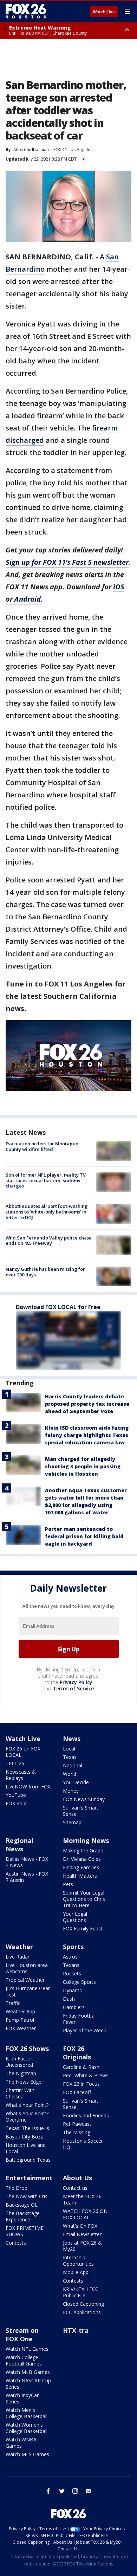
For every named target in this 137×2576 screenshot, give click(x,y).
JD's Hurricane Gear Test (28, 1991)
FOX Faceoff (77, 2092)
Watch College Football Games (24, 2360)
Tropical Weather (25, 1980)
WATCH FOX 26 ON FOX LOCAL (85, 2214)
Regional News (19, 1845)
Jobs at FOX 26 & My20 (82, 2246)
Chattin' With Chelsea (20, 2093)
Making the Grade (83, 1850)
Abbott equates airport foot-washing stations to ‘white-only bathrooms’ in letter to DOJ (47, 1212)
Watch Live (104, 12)
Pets (68, 1884)
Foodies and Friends (86, 2115)
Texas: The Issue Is (27, 2128)
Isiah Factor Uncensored (19, 2062)
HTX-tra (76, 2330)
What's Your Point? (27, 2105)
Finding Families (81, 1867)
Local (69, 1749)
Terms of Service (73, 1688)
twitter (62, 2491)
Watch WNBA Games (21, 2443)
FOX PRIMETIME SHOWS (25, 2231)
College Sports (79, 1982)
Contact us (75, 2188)
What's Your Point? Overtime (27, 2117)
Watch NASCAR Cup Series (28, 2384)
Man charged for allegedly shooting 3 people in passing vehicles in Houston (83, 1466)
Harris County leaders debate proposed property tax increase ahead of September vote (87, 1404)
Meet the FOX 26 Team (82, 2199)
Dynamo (73, 1990)
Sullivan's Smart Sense (81, 1811)
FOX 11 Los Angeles (73, 150)
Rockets (72, 1973)
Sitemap (72, 1822)
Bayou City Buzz (24, 2137)
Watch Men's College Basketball (27, 2413)
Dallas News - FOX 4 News (27, 1862)
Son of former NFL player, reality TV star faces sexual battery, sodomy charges (46, 1180)
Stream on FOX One (22, 2335)
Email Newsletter (82, 2234)
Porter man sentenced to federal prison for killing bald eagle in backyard (84, 1536)
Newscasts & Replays (21, 1775)
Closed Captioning (83, 2304)
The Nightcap (21, 2073)
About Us (77, 2178)
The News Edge (24, 2082)
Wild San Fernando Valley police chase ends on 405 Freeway (49, 1241)
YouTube (16, 1795)
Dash (69, 1999)
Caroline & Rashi (82, 2067)
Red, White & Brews (86, 2075)
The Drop (17, 2188)
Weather (19, 1947)
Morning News (86, 1840)
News (72, 1739)
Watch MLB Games (28, 2372)
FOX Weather (21, 2028)
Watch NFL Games (27, 2349)
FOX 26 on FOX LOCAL (23, 1752)
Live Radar (18, 1957)
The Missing (77, 2132)
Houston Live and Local (26, 2148)
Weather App (20, 2011)
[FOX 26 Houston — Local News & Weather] (26, 11)
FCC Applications (82, 2312)
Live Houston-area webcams (27, 1968)
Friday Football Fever (80, 2019)
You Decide (76, 1782)
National (73, 1765)
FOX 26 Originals (77, 2053)
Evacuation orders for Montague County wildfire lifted (42, 1146)
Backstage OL (22, 2205)
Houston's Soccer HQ (83, 2144)
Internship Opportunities (78, 2261)
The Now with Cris (27, 2196)
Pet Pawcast (77, 2124)
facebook (48, 2491)
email (89, 2491)
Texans (71, 1965)
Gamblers (74, 2007)
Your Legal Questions (75, 1917)
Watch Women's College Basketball (27, 2428)
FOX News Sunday (84, 1799)
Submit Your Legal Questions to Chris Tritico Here (84, 1899)
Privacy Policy (76, 1682)
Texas (70, 1757)
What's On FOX (80, 2226)
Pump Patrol (20, 2020)
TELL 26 (15, 1763)
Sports (73, 1947)
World (70, 1774)
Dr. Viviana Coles (82, 1859)
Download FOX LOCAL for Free (58, 1307)
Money (71, 1791)
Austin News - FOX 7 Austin (27, 1877)
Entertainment (29, 2178)
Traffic (13, 2003)
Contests (16, 2243)
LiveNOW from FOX (28, 1787)
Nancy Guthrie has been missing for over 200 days (45, 1272)
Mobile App (76, 2272)
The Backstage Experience (23, 2216)
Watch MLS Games (27, 2454)
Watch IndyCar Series (22, 2398)
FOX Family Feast (83, 1928)
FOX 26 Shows (27, 2048)
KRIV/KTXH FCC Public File (81, 2292)
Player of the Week (84, 2030)
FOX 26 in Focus (81, 2084)
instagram (75, 2491)
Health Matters (80, 1876)
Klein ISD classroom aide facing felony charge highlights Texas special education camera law (87, 1435)
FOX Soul (16, 1803)
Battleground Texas (28, 2160)
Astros (70, 1957)
